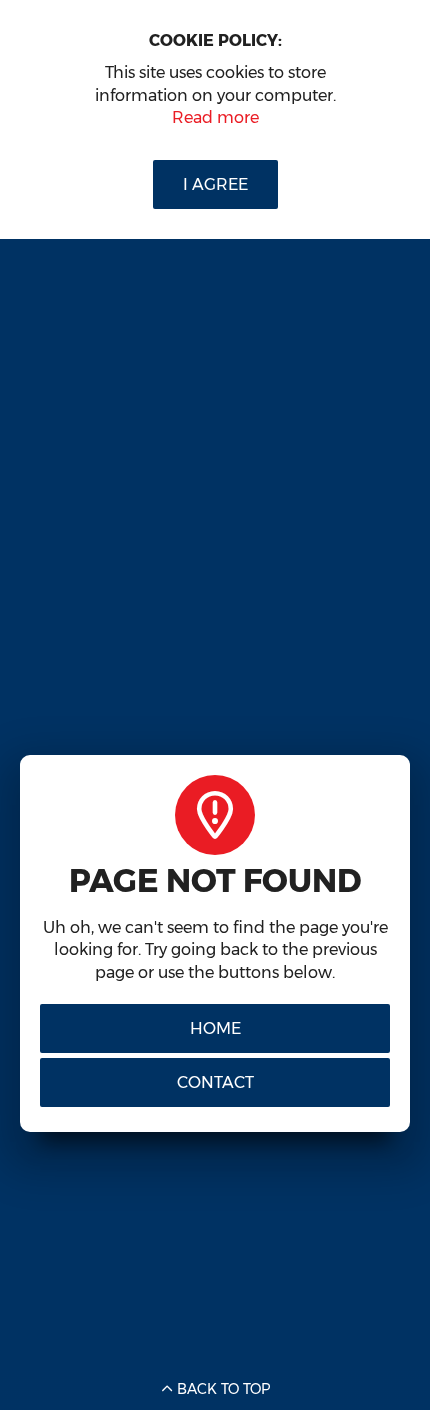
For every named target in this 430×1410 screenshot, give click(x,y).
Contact (215, 1082)
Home (215, 1028)
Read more (215, 117)
